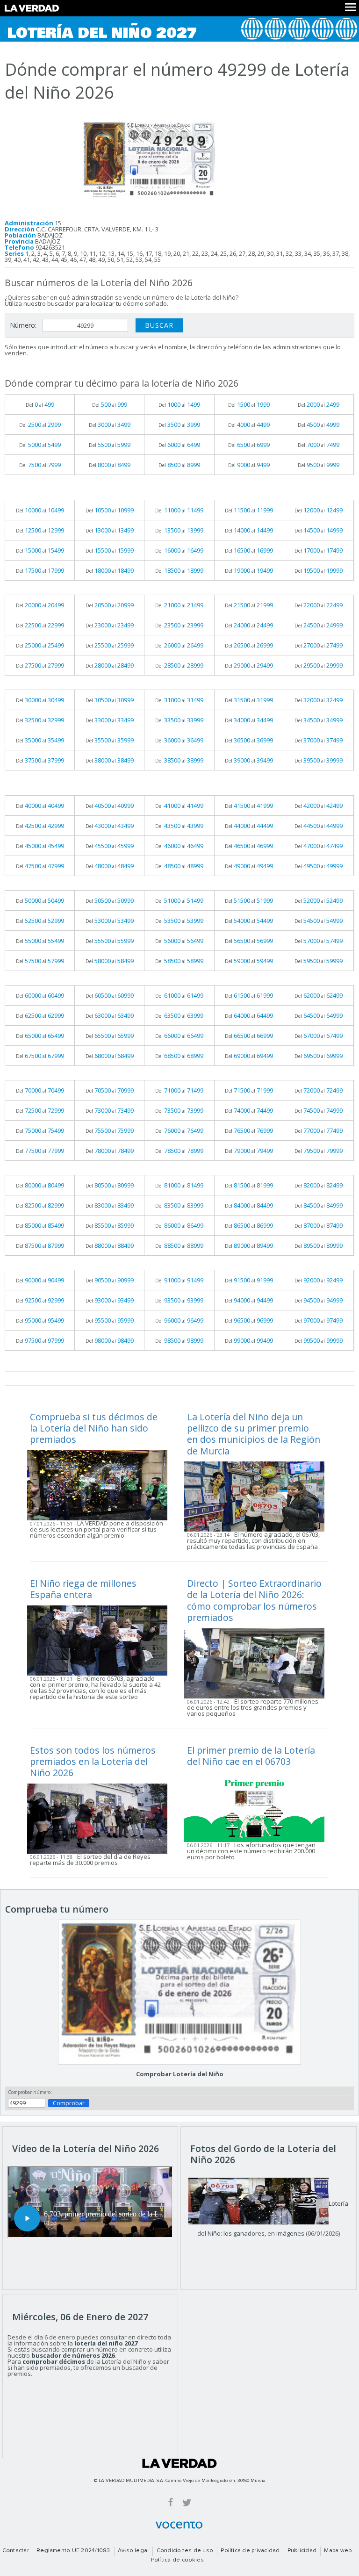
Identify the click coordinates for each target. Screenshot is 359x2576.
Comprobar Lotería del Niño (180, 2074)
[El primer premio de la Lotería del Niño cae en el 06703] (257, 1806)
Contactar (16, 2551)
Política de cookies (178, 2560)
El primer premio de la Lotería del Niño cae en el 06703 (251, 1756)
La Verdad (179, 2463)
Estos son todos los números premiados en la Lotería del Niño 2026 (93, 1762)
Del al (40, 404)
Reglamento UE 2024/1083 (73, 2551)
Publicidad (302, 2551)
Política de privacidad (250, 2551)
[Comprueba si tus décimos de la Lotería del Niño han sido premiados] (100, 1484)
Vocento (179, 2525)
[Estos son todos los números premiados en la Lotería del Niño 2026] (100, 1818)
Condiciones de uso (185, 2551)
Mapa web (338, 2551)
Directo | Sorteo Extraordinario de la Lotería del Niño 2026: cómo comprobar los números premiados (254, 1600)
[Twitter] (187, 2502)
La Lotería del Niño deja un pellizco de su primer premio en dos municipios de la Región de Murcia (254, 1434)
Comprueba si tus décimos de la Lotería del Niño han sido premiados (94, 1428)
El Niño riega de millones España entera (83, 1589)
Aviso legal (133, 2551)
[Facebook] (171, 2502)
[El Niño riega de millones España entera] (100, 1640)
